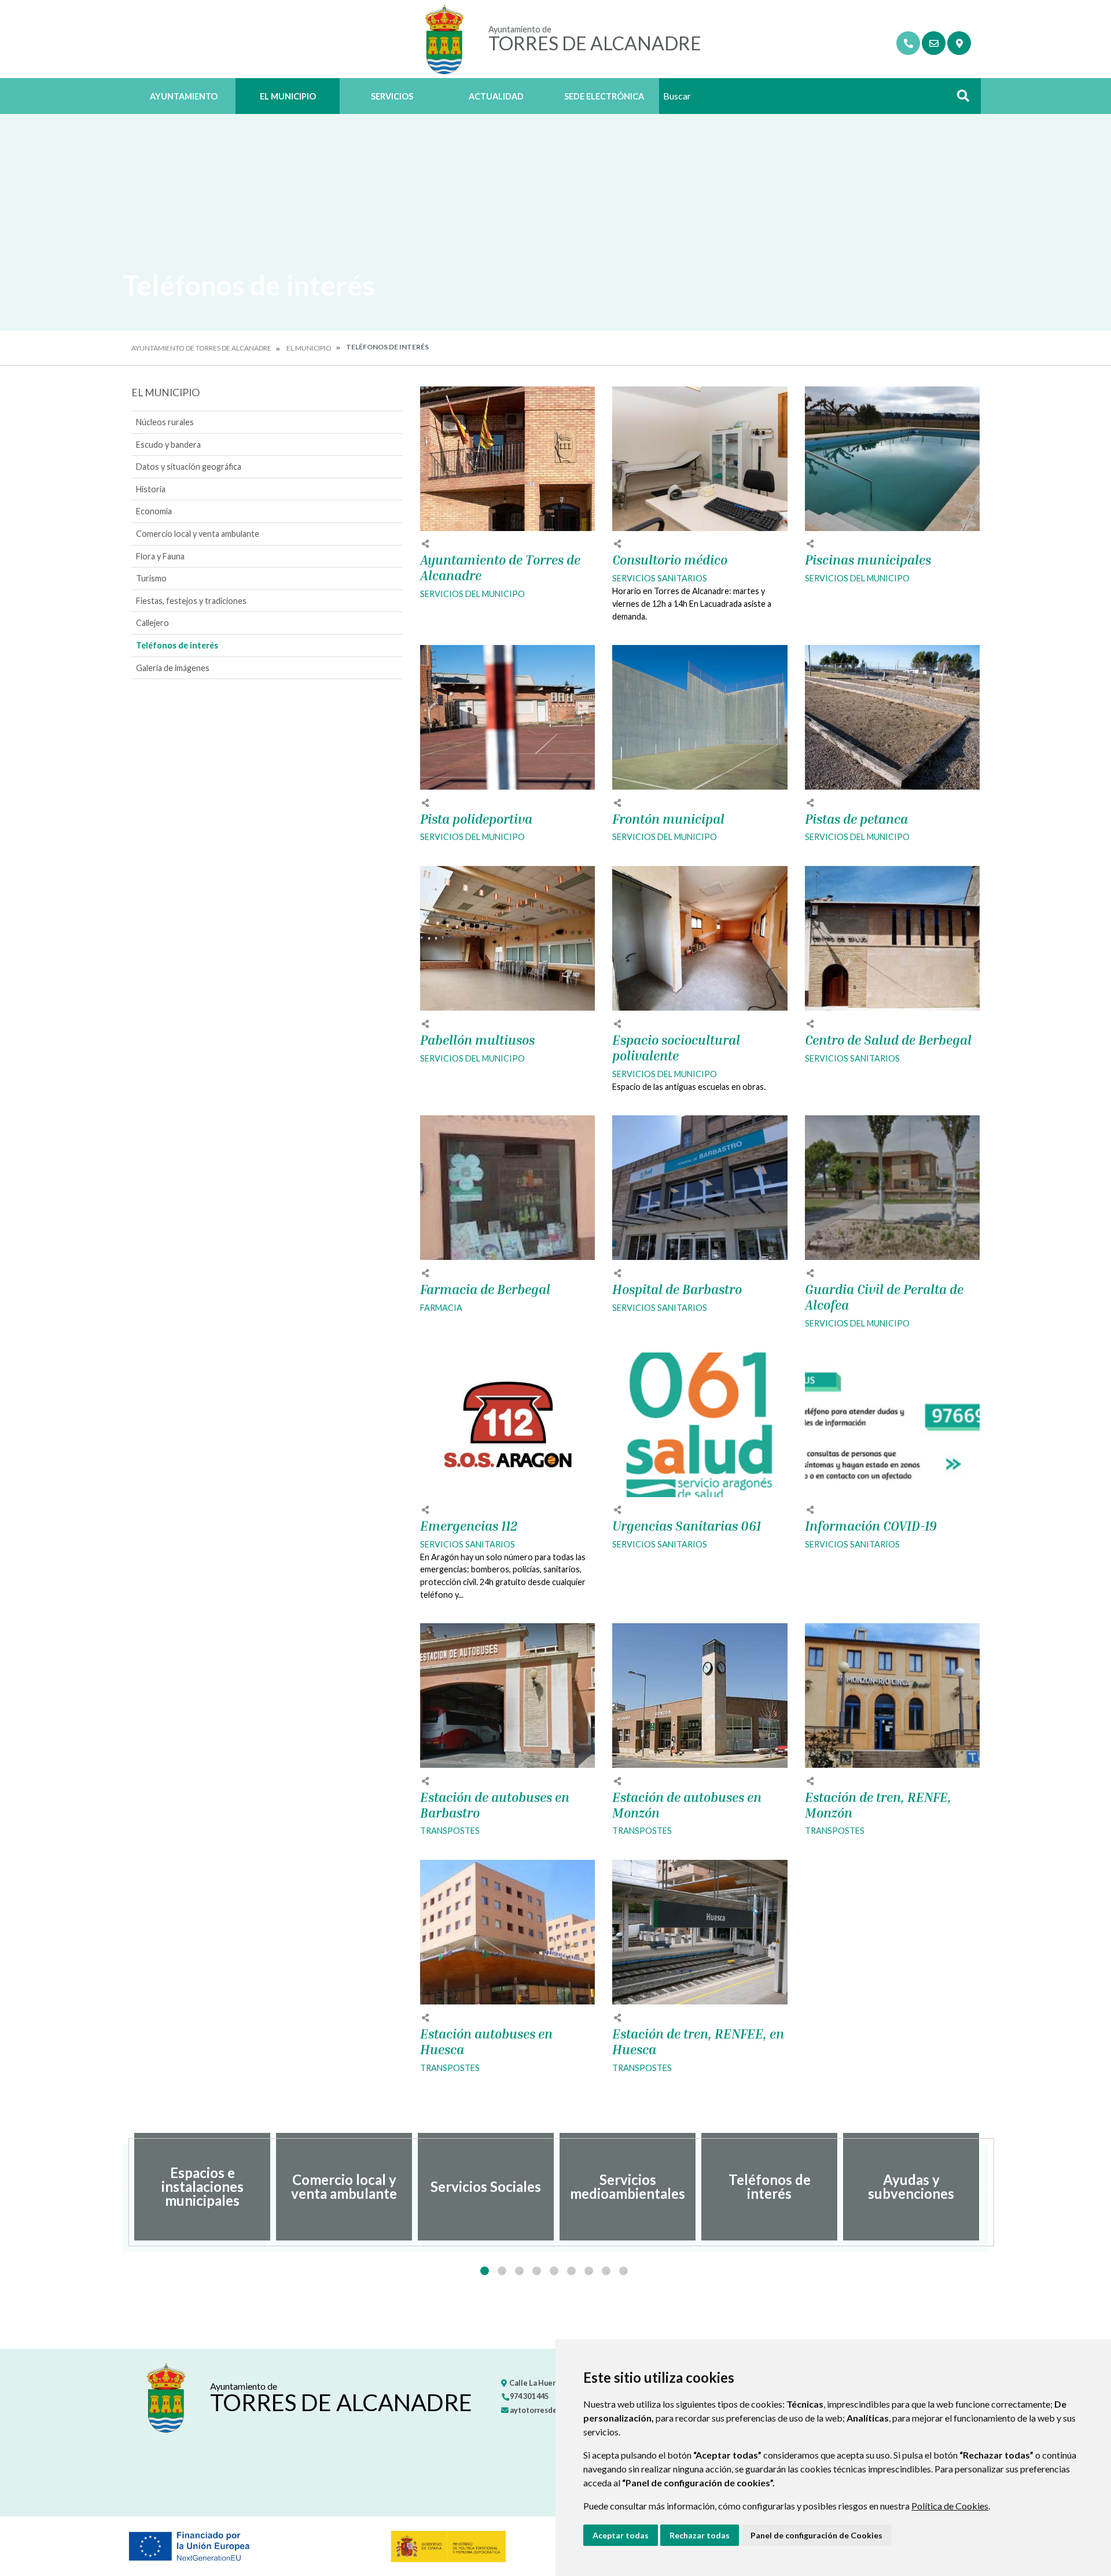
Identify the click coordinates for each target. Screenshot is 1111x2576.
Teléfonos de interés (177, 645)
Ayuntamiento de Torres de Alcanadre (201, 348)
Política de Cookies (950, 2506)
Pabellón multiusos (477, 1040)
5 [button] (554, 2271)
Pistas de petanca (856, 819)
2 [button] (502, 2271)
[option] (202, 2187)
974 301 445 (529, 2396)
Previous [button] (123, 2187)
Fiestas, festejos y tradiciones (191, 601)
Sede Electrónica (604, 96)
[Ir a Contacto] (934, 43)
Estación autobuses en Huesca (486, 2042)
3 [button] (519, 2271)
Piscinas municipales (868, 560)
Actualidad (496, 96)
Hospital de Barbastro (677, 1289)
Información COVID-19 (871, 1526)
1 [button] (485, 2271)
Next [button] (988, 2187)
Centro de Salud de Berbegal (888, 1040)
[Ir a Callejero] (959, 43)
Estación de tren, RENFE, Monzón (878, 1805)
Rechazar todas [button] (700, 2535)
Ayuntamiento (184, 96)
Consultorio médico (670, 560)
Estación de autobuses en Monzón (687, 1805)
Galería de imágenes (173, 668)
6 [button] (571, 2271)
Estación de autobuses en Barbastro (495, 1805)
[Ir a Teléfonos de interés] (908, 43)
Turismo (151, 578)
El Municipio (288, 96)
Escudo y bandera (168, 445)
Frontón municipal (668, 819)
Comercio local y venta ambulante (198, 534)
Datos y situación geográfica (189, 467)
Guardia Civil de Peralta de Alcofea (884, 1297)
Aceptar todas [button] (621, 2535)
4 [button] (537, 2271)
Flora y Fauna (160, 556)
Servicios (392, 96)
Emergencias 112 (469, 1526)
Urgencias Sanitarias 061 (687, 1526)
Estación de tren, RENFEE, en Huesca (698, 2042)
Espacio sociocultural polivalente (676, 1048)
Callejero (152, 623)
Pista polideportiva (476, 819)
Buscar (959, 99)
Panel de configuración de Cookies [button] (816, 2535)
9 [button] (623, 2271)
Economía (154, 511)
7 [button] (589, 2271)
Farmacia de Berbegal (485, 1289)
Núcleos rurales (165, 422)
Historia (151, 489)
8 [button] (606, 2271)
